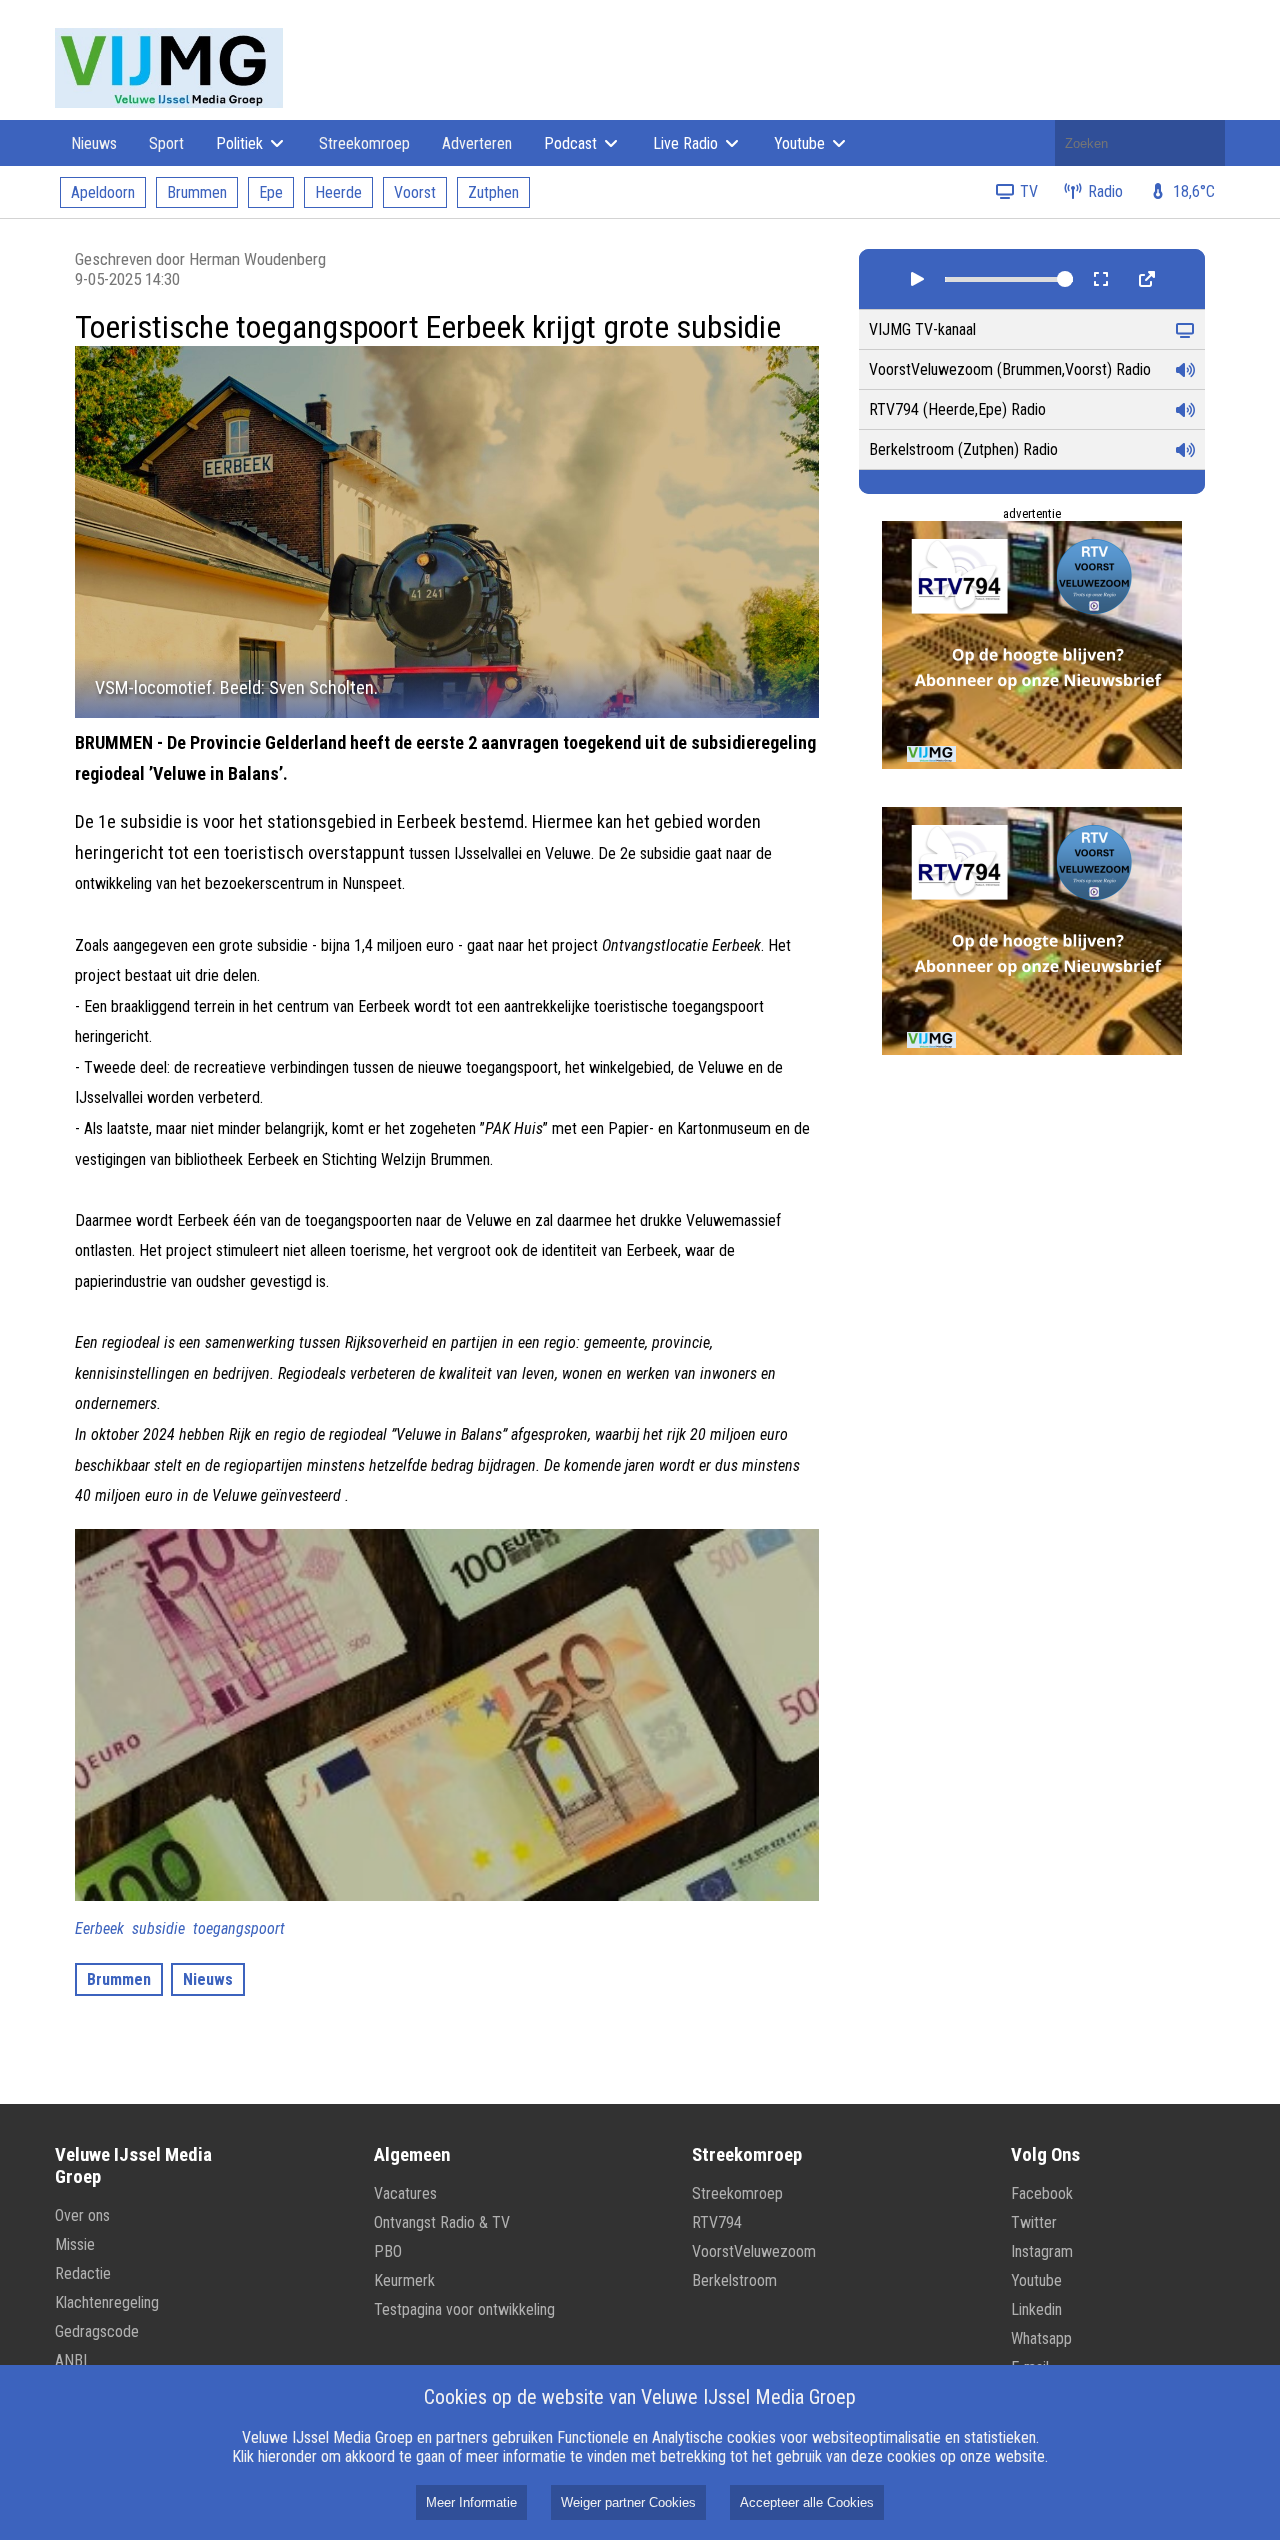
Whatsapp (1041, 2338)
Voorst (415, 192)
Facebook (1042, 2193)
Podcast (572, 143)
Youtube (801, 143)
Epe (271, 192)
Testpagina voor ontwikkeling (464, 2309)
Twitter (1034, 2222)
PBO (388, 2251)
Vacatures (405, 2193)
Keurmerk (404, 2280)
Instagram (1042, 2251)
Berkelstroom (734, 2280)
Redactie (83, 2273)
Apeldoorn (103, 192)
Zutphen (493, 192)
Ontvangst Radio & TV (442, 2222)
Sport (166, 143)
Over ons (82, 2215)
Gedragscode (97, 2331)
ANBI (71, 2360)
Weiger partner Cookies (628, 2502)
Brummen (197, 192)
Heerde (338, 192)
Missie (75, 2244)
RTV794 (717, 2222)
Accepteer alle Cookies (807, 2502)
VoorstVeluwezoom (754, 2251)
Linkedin (1036, 2309)
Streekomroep (364, 143)
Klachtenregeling (107, 2302)
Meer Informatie (471, 2502)
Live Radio (687, 143)
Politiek (241, 143)
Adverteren (477, 143)
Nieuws (94, 143)
